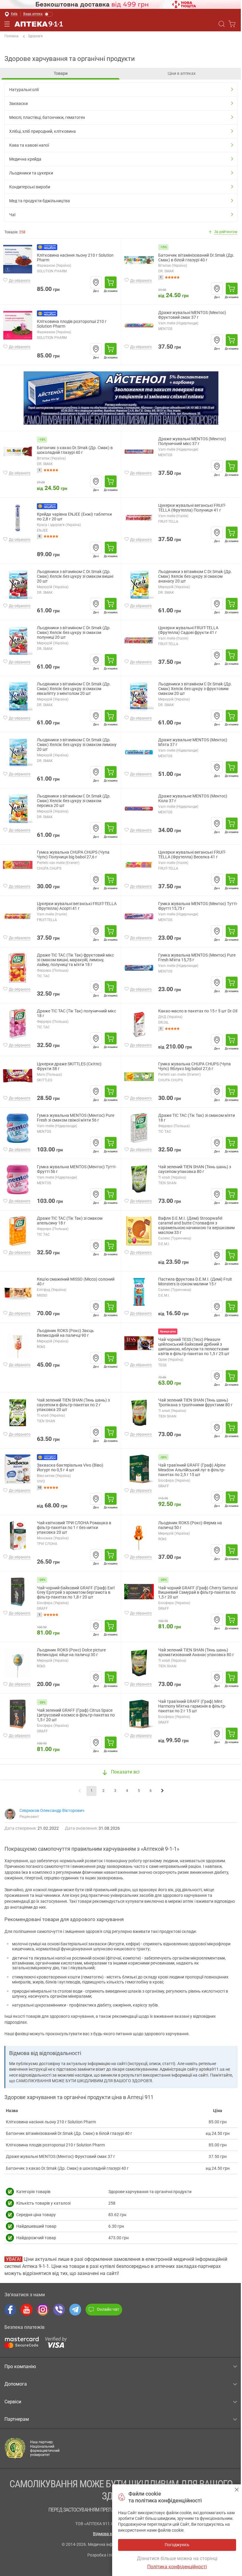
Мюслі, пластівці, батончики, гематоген (47, 117)
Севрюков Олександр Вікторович (52, 1810)
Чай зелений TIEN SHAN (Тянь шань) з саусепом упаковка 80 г (195, 1169)
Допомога (16, 2384)
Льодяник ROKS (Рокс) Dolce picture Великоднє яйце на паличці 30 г (71, 1652)
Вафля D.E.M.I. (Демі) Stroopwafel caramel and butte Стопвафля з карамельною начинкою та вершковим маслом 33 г (196, 1225)
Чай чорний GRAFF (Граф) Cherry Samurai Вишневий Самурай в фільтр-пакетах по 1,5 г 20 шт (198, 1593)
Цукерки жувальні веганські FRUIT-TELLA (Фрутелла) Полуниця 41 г (192, 508)
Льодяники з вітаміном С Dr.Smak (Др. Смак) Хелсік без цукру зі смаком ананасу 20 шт (195, 576)
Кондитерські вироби (30, 187)
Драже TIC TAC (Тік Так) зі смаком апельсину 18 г (70, 1221)
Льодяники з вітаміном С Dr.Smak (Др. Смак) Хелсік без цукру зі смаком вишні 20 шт (75, 576)
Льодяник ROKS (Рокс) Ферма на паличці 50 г (190, 1525)
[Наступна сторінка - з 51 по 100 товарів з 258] (162, 1791)
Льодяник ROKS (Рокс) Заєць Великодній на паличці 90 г (65, 1333)
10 (40, 1487)
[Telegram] (75, 2310)
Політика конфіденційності (177, 2567)
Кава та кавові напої (29, 145)
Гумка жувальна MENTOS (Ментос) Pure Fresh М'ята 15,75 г (197, 958)
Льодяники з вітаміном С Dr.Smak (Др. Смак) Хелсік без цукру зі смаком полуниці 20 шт (74, 633)
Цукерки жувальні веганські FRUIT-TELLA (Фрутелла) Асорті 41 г (77, 906)
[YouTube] (27, 2310)
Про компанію (20, 2367)
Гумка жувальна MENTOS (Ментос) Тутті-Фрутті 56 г (77, 1169)
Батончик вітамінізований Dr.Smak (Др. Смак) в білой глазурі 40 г (196, 258)
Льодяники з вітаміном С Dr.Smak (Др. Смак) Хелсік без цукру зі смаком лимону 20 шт (77, 745)
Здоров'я (35, 36)
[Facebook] (10, 2310)
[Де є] (96, 282)
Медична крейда (25, 159)
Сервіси (13, 2402)
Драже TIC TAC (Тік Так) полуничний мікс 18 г (76, 1013)
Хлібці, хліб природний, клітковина (42, 131)
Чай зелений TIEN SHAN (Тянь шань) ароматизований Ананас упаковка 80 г (196, 1652)
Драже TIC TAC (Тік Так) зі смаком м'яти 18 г (197, 1118)
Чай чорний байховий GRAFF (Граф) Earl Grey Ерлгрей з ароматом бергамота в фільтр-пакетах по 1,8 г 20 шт (76, 1593)
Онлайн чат (108, 2309)
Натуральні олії (24, 90)
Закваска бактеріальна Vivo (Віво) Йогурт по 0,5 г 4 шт (70, 1468)
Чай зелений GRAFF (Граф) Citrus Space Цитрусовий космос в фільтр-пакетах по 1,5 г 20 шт (76, 1715)
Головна (12, 36)
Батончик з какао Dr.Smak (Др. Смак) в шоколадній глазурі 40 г (75, 450)
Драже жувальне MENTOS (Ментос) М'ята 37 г (193, 742)
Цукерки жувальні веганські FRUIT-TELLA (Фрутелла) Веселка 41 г (192, 855)
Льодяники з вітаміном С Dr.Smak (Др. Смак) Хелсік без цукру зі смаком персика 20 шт (74, 801)
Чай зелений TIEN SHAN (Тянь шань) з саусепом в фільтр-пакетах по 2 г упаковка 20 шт (73, 1405)
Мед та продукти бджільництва (40, 201)
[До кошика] (111, 282)
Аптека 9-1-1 (39, 24)
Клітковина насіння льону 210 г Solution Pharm (75, 258)
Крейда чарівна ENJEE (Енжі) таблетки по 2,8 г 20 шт (74, 517)
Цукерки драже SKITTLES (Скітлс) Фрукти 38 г (69, 1066)
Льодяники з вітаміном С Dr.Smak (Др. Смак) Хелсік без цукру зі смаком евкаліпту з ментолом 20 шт (74, 689)
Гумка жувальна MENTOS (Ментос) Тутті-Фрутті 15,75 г (198, 906)
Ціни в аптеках (182, 73)
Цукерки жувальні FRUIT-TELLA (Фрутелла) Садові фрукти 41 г (188, 630)
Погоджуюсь (237, 2490)
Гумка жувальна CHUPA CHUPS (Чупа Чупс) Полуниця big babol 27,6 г (73, 855)
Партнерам (17, 2419)
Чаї (12, 215)
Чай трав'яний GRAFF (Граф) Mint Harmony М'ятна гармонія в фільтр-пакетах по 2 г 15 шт (192, 1706)
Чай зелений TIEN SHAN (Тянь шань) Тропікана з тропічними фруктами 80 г (195, 1403)
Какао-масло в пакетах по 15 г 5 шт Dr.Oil (198, 1011)
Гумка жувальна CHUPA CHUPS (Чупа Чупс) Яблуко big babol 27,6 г (194, 1066)
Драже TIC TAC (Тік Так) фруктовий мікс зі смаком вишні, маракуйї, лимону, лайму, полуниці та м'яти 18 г (75, 960)
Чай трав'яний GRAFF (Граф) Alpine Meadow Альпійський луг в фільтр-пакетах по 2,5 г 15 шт (192, 1470)
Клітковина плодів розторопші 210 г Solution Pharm (72, 324)
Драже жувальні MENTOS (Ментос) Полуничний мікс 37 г (192, 441)
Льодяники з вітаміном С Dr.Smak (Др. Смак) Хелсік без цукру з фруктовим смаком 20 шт (195, 689)
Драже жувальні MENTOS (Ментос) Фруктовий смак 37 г (192, 315)
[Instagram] (43, 2310)
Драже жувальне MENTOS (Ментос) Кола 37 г (193, 798)
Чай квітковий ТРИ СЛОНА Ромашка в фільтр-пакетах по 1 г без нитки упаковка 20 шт (74, 1528)
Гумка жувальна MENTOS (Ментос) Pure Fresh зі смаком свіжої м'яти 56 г (76, 1118)
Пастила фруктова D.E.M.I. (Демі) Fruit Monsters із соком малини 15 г (195, 1282)
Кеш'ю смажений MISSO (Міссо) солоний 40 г (76, 1282)
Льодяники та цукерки (31, 173)
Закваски (18, 103)
